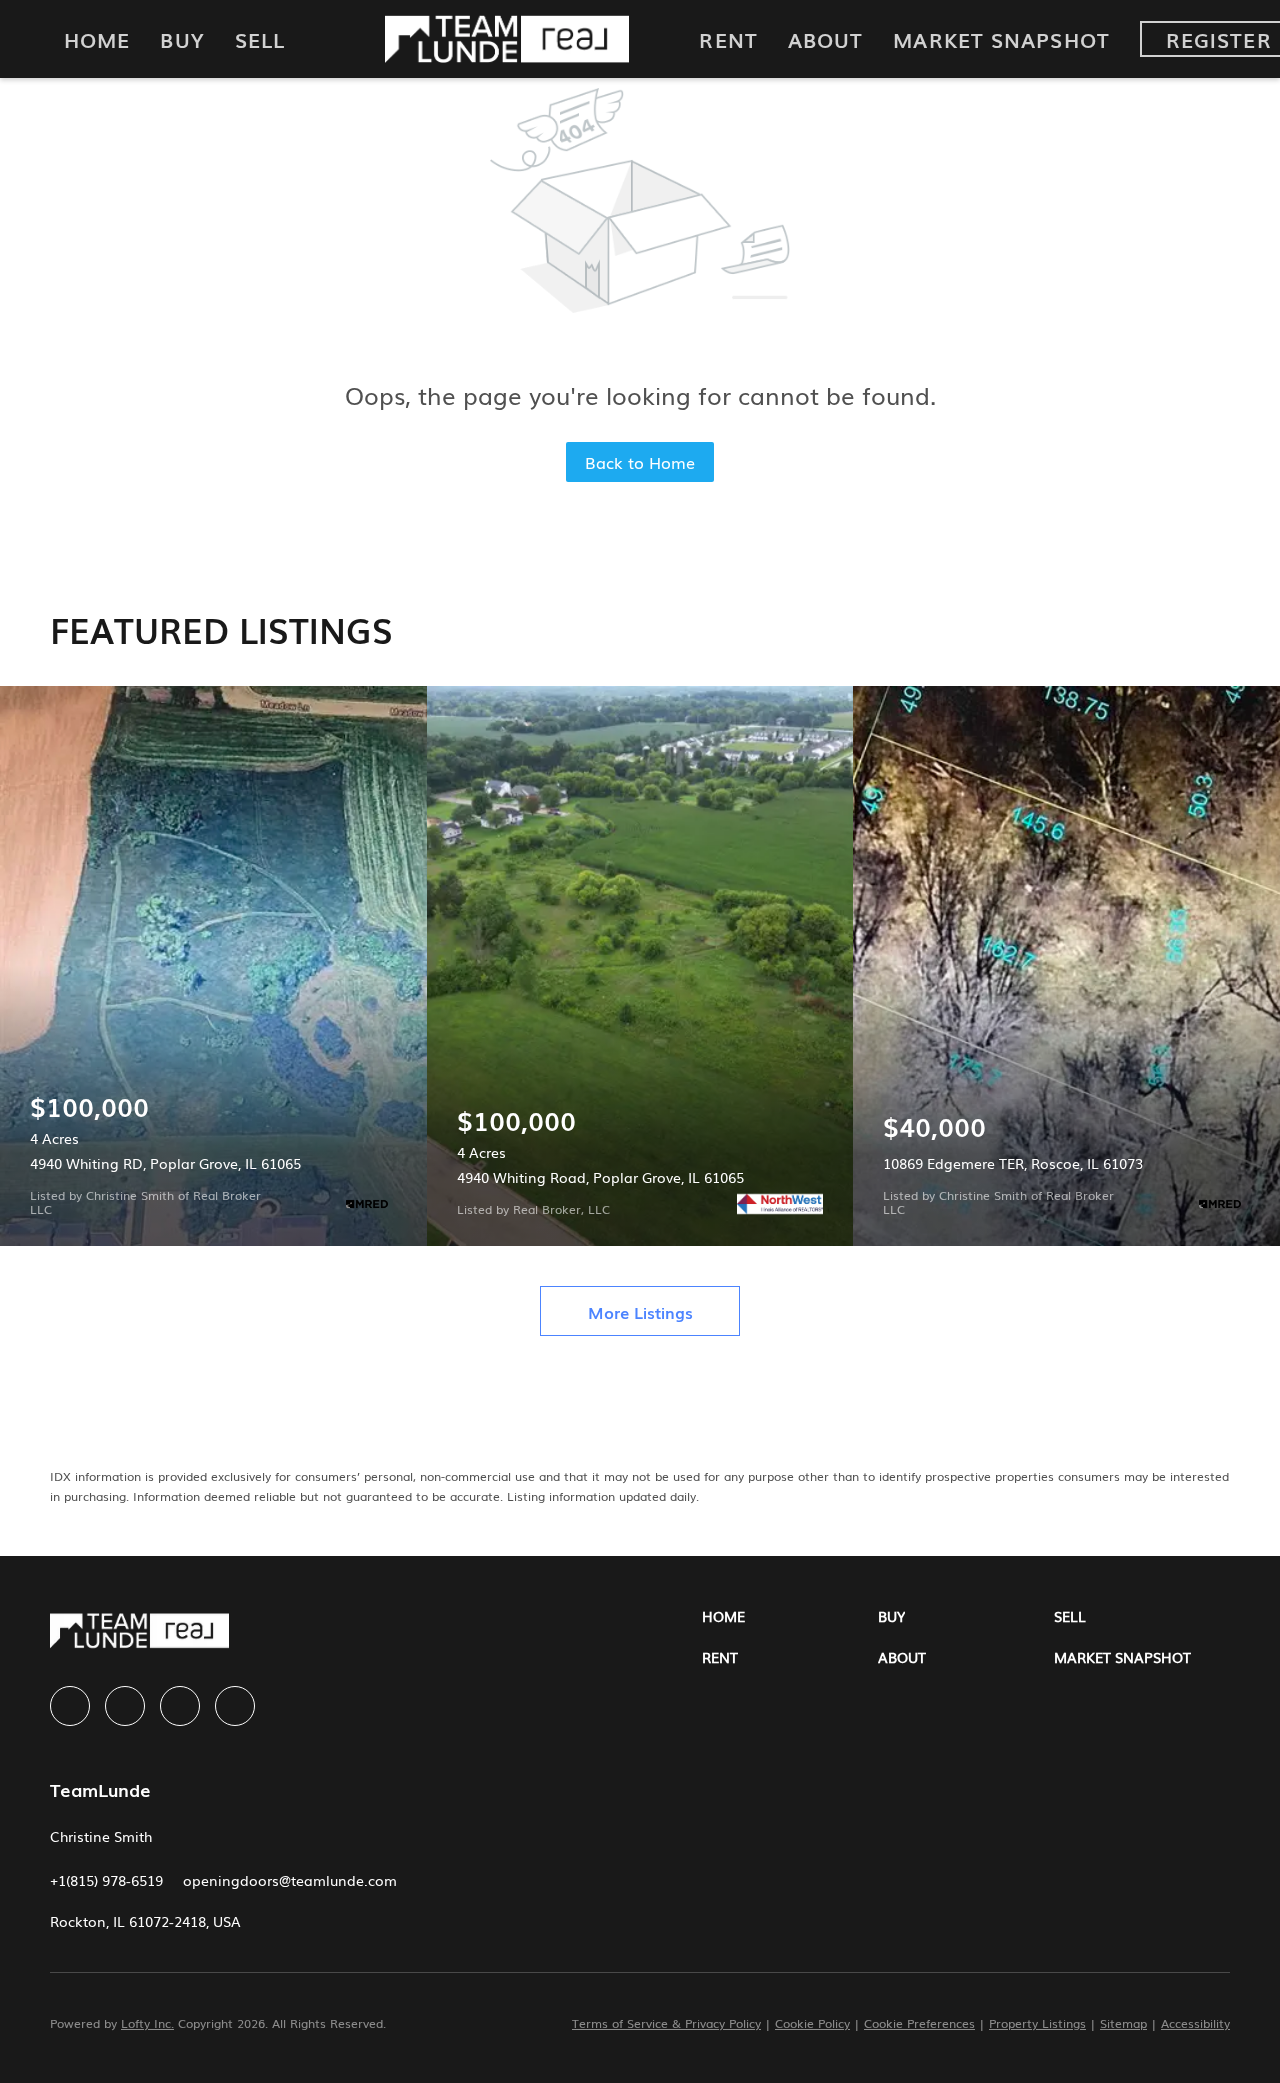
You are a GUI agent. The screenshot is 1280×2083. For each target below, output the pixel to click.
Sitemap (1123, 2023)
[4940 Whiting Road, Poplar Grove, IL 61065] (640, 966)
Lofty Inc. (147, 2023)
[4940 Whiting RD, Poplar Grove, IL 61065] (213, 966)
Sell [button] (260, 39)
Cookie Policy (812, 2023)
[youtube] (235, 1706)
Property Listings (1037, 2023)
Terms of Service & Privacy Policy (666, 2023)
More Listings (640, 1312)
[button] (790, 1616)
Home (97, 39)
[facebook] (70, 1706)
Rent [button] (728, 39)
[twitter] (180, 1706)
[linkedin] (125, 1706)
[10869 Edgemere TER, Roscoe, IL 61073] (1066, 966)
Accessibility (1195, 2023)
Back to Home (640, 462)
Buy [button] (182, 39)
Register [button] (1219, 39)
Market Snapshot (1001, 39)
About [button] (826, 39)
